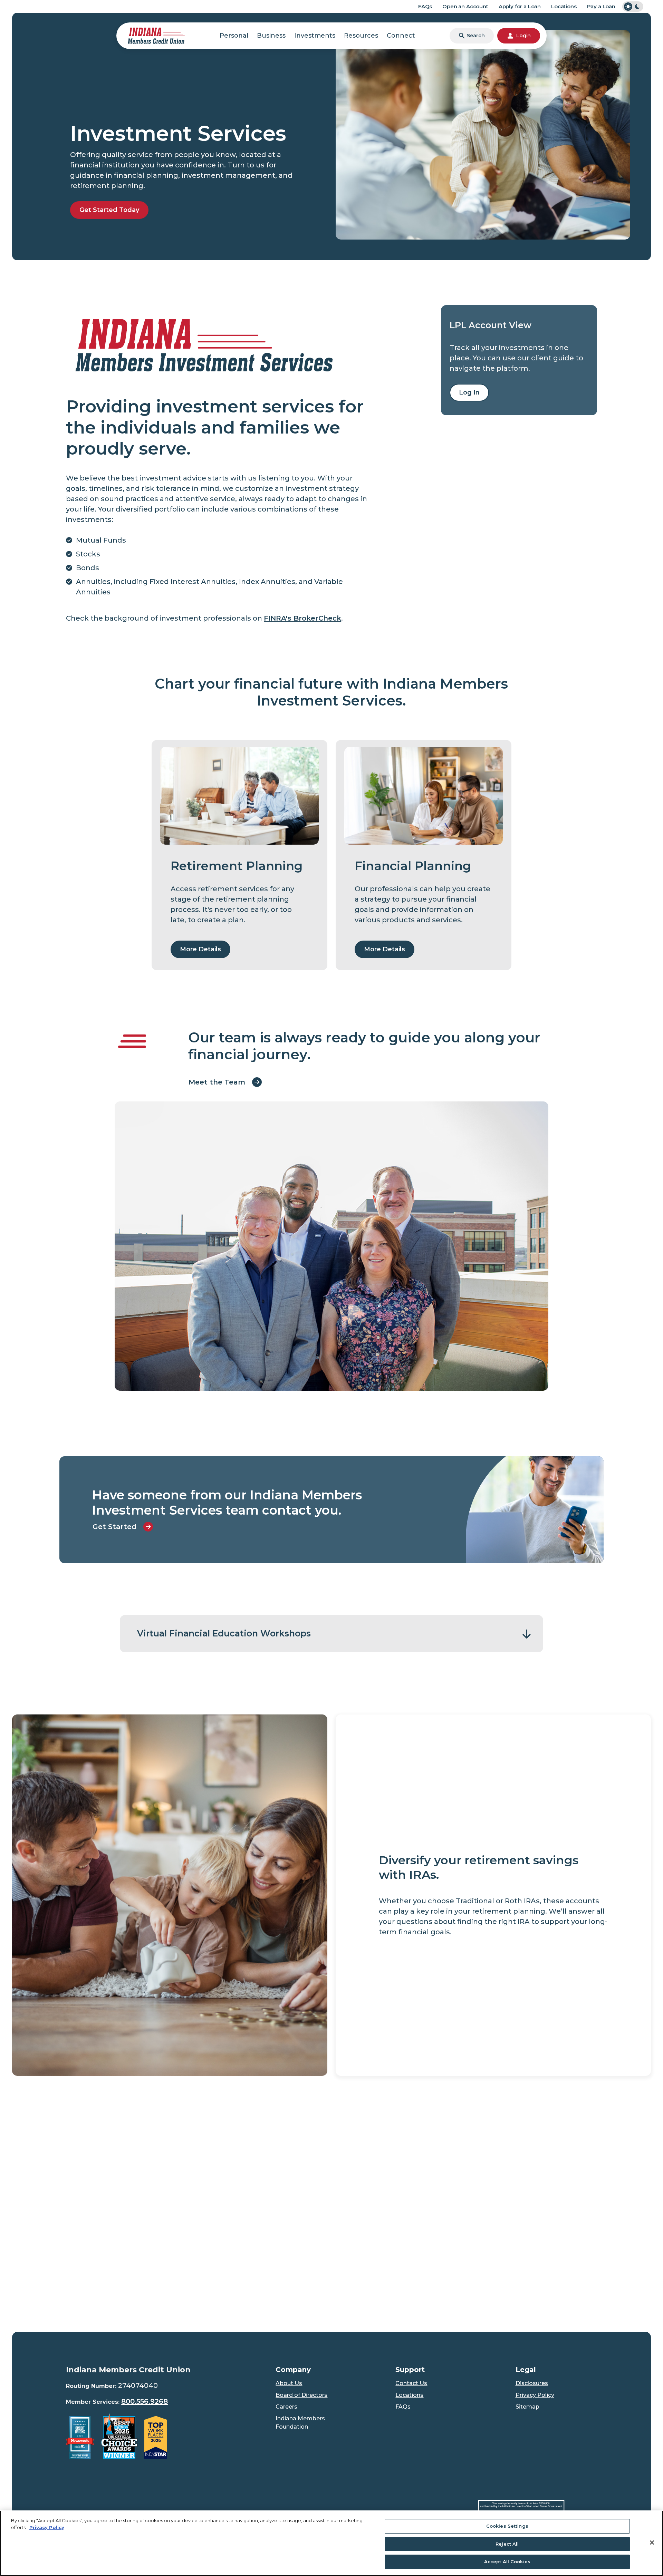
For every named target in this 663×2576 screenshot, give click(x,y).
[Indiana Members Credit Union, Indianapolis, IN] (156, 35)
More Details (200, 949)
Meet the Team (217, 1082)
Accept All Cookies (507, 2562)
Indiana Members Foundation (300, 2423)
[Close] (652, 2543)
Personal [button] (234, 36)
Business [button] (271, 36)
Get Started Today (109, 210)
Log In (474, 392)
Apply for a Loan (520, 6)
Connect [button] (401, 36)
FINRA (478, 2149)
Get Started (114, 1527)
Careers (286, 2407)
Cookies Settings (507, 2526)
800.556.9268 (145, 2401)
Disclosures (532, 2383)
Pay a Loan (601, 6)
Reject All (507, 2544)
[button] (331, 1634)
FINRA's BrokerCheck (302, 618)
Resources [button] (361, 36)
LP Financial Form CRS (98, 2132)
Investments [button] (315, 36)
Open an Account (465, 6)
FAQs (425, 6)
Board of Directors (301, 2395)
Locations (564, 6)
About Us (289, 2383)
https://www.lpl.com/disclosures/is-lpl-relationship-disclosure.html (266, 2248)
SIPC (496, 2149)
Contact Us (411, 2383)
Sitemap (527, 2407)
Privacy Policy (535, 2395)
